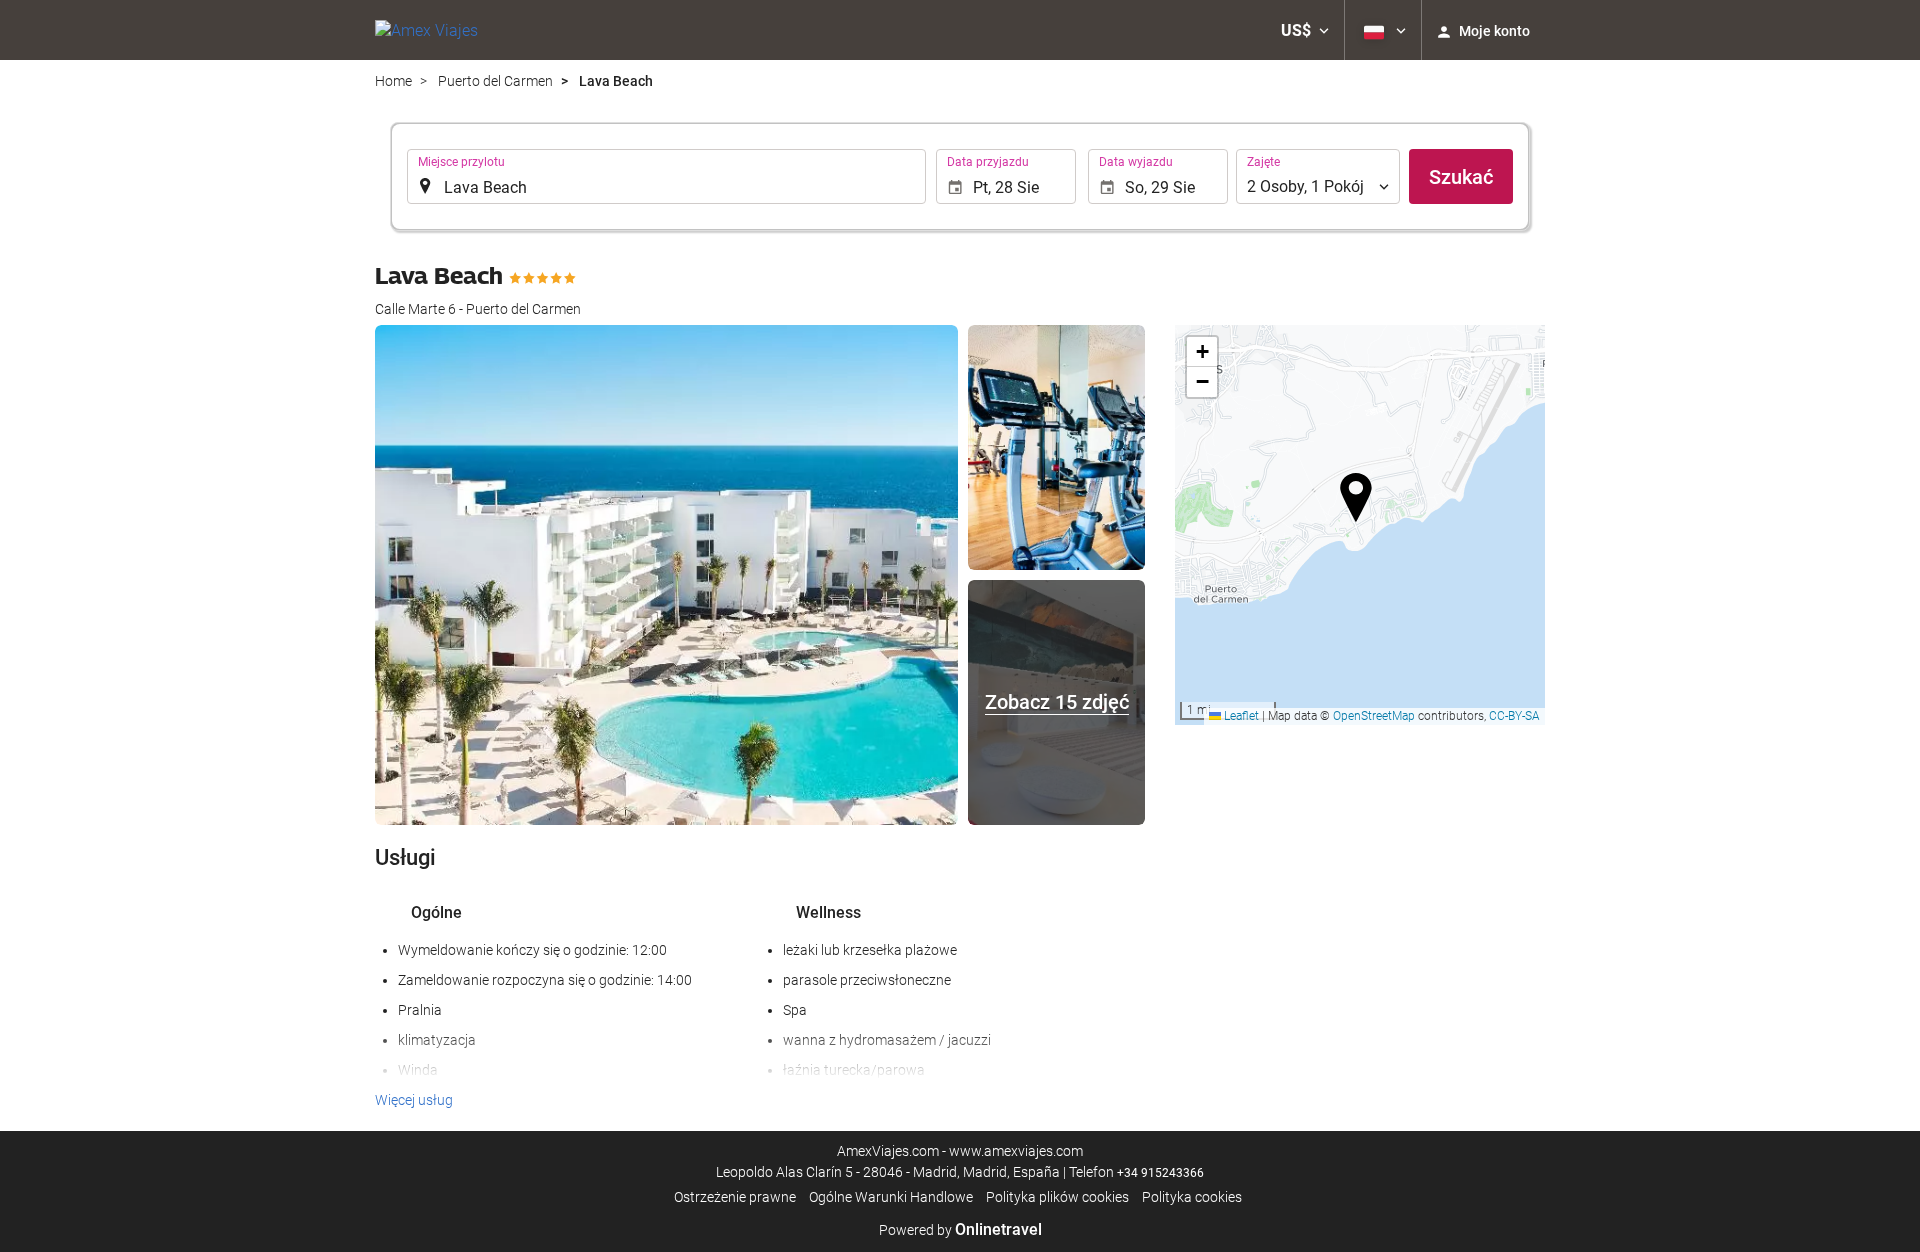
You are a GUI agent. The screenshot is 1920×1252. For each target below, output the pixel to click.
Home (393, 81)
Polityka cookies (1192, 1197)
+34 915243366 (1160, 1173)
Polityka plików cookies (1057, 1197)
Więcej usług (414, 1100)
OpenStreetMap (1374, 716)
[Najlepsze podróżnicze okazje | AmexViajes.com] (426, 30)
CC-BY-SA (1514, 716)
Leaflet (1240, 716)
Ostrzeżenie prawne (735, 1197)
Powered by (960, 1230)
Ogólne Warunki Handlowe (891, 1197)
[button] (1305, 30)
